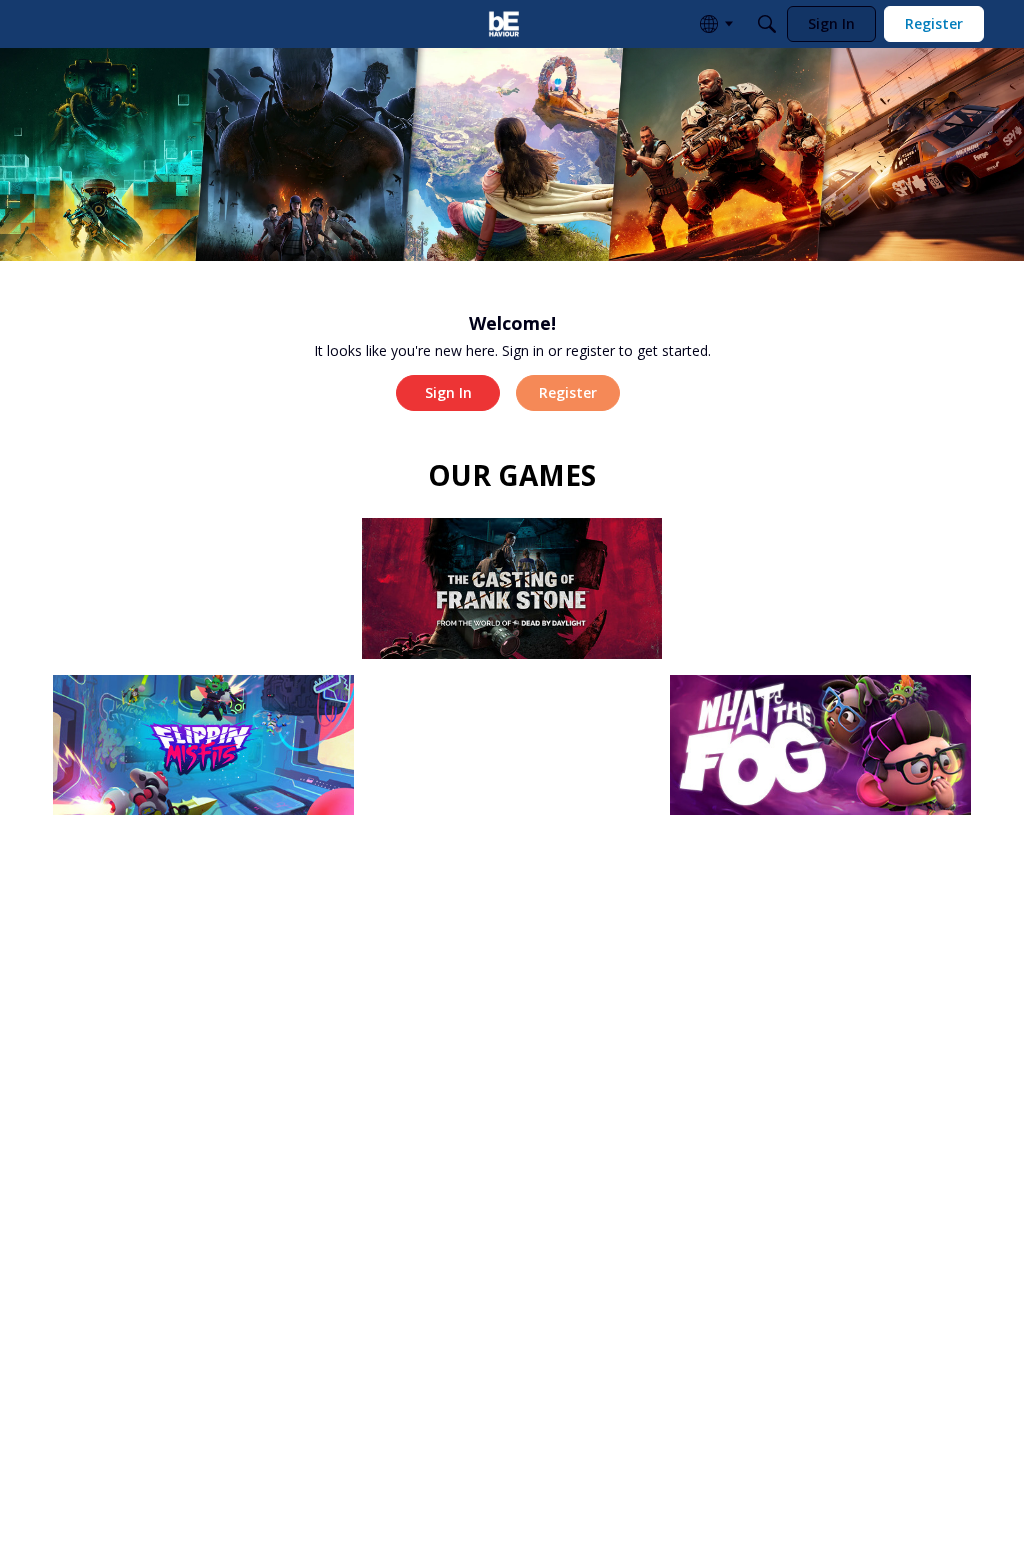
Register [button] (568, 392)
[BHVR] (504, 24)
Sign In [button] (448, 392)
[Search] (767, 24)
